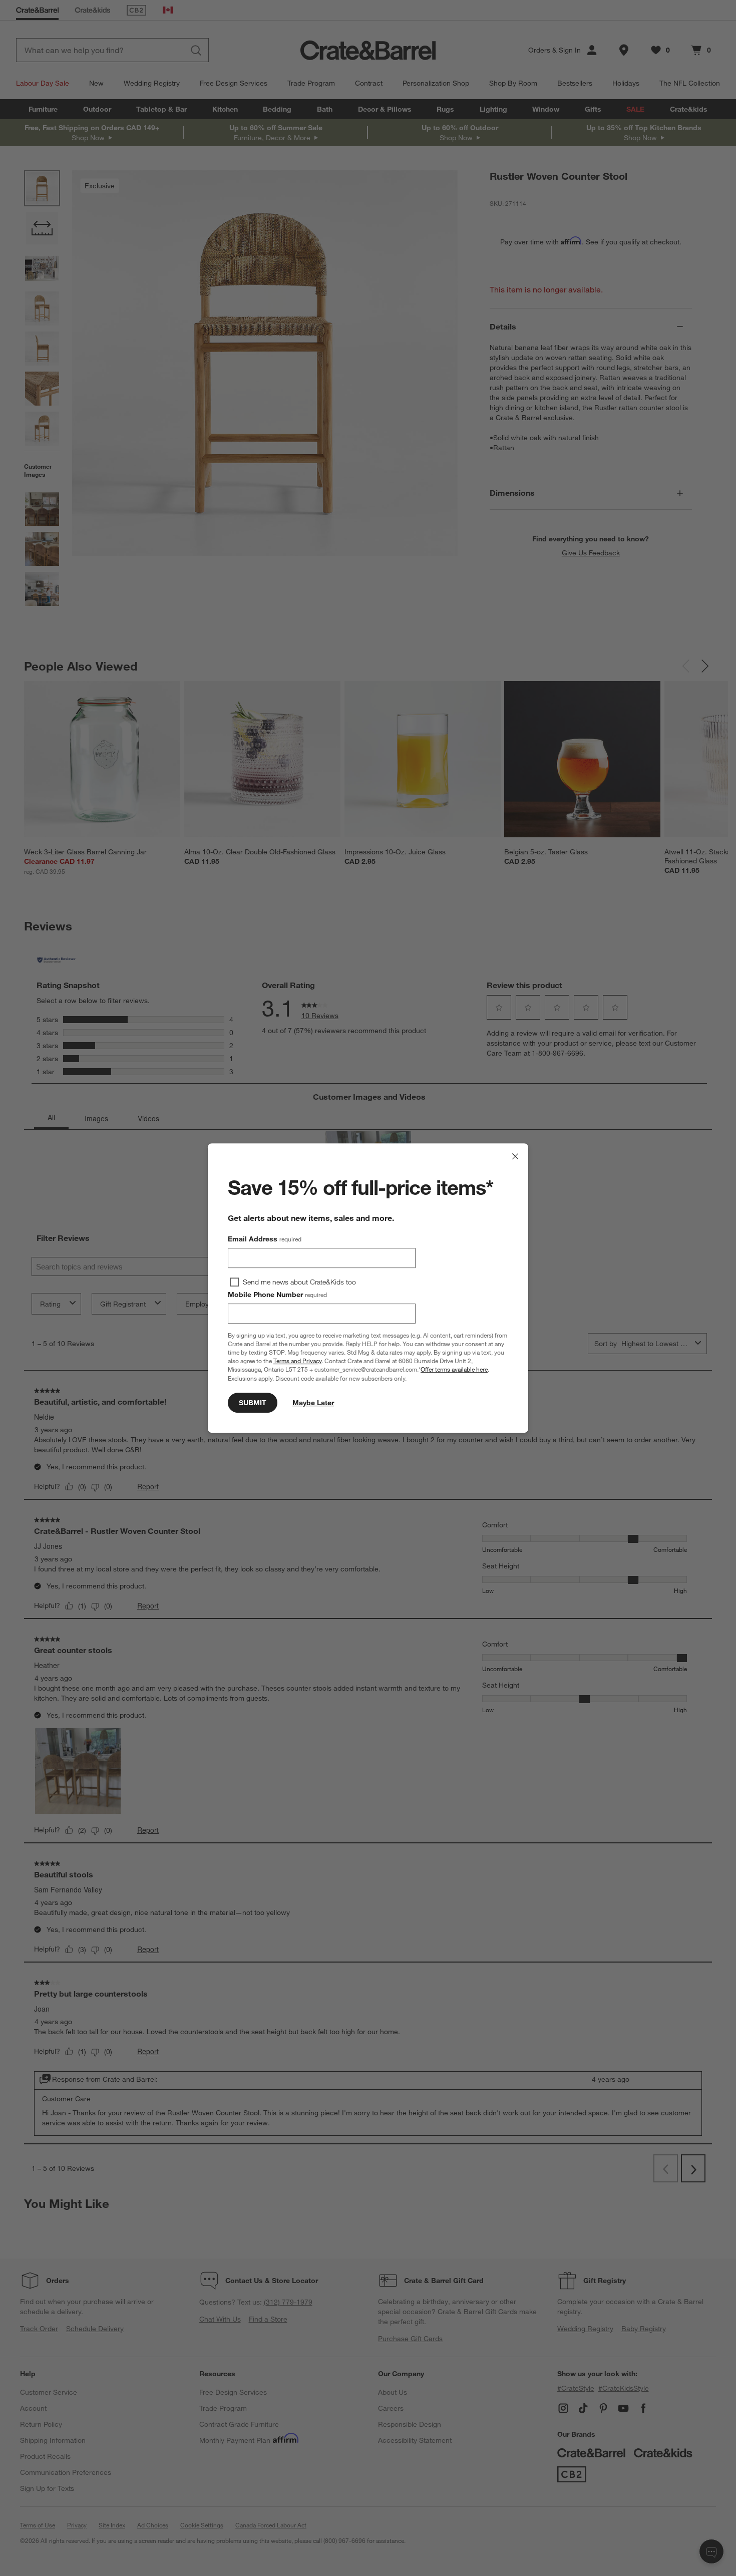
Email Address (265, 1239)
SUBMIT (253, 1403)
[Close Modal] (515, 1156)
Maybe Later (313, 1403)
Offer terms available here (454, 1370)
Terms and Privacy (297, 1361)
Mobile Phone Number (277, 1295)
